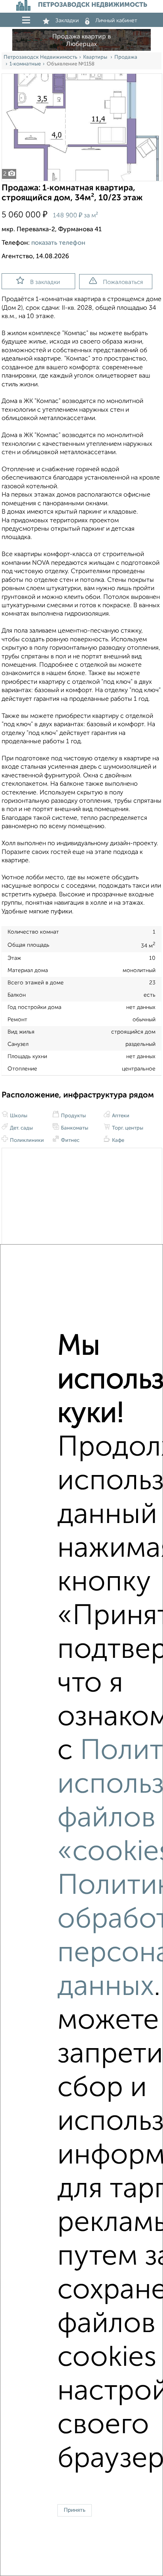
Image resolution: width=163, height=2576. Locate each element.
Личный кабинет (116, 21)
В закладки (45, 282)
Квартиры (96, 57)
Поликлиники (26, 1140)
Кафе (118, 1140)
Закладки (67, 21)
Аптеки (120, 1116)
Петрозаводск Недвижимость (40, 57)
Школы (18, 1116)
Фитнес (70, 1140)
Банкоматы (74, 1128)
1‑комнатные (25, 64)
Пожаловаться (123, 282)
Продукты (73, 1116)
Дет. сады (21, 1128)
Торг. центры (127, 1128)
